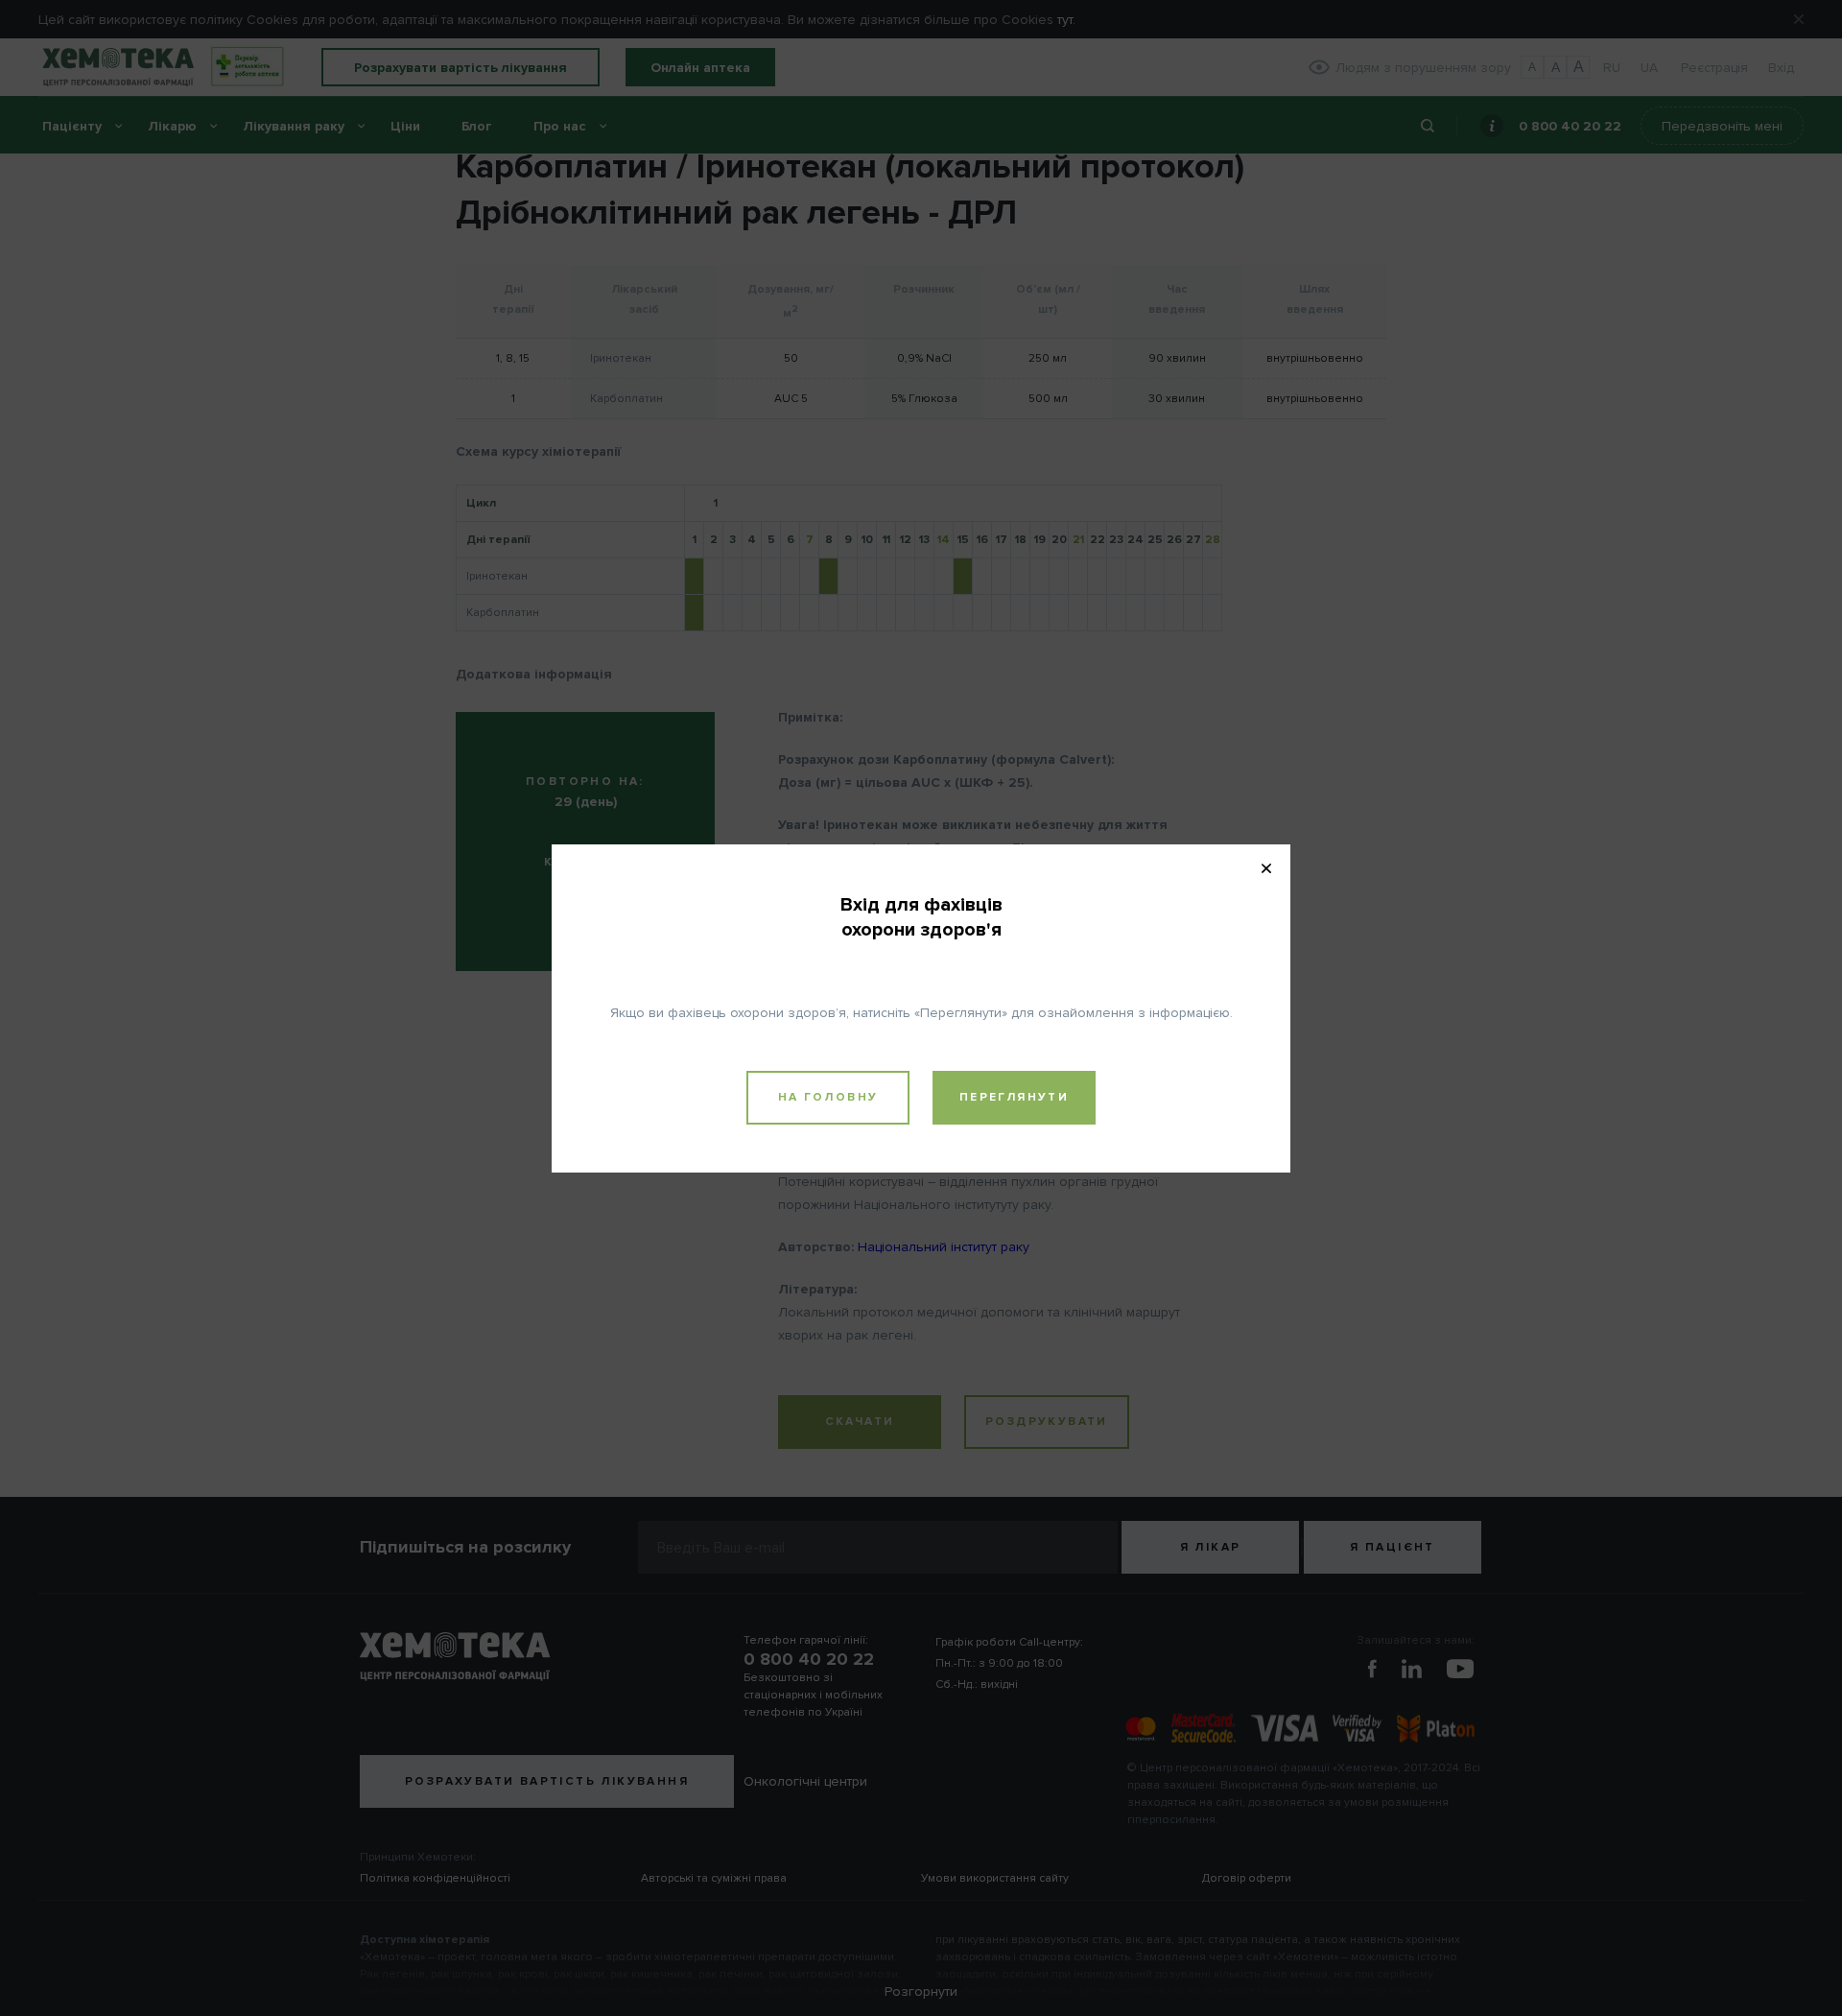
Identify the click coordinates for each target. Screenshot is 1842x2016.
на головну (828, 1097)
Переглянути (1014, 1097)
